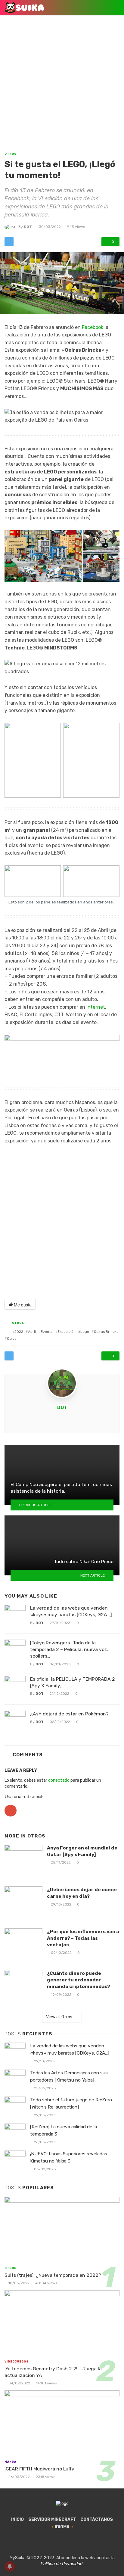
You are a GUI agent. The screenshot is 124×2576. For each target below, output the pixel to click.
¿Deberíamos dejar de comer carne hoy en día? (82, 1893)
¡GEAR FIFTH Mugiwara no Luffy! (40, 2469)
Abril (32, 1332)
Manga (10, 2462)
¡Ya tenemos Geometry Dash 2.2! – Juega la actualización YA (53, 2372)
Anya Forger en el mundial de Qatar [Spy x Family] (82, 1851)
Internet (96, 1007)
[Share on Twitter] (9, 242)
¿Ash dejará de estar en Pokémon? (69, 1714)
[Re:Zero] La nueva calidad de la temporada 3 (64, 2130)
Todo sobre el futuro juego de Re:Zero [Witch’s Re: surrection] (71, 2103)
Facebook (93, 327)
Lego (85, 1332)
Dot (28, 227)
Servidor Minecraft (52, 2519)
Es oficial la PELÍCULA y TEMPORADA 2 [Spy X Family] (73, 1682)
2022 (19, 1332)
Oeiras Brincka (106, 1332)
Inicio (17, 2519)
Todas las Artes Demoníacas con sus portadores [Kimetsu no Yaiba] (69, 2076)
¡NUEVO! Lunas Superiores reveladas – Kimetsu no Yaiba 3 (71, 2157)
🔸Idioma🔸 (62, 2527)
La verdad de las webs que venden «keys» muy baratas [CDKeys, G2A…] (71, 1611)
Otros (11, 154)
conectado (59, 1780)
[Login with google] (11, 1818)
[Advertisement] (62, 86)
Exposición (67, 1332)
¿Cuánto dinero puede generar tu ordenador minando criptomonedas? (79, 1980)
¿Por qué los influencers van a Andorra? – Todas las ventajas (83, 1938)
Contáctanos (97, 2519)
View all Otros (59, 2017)
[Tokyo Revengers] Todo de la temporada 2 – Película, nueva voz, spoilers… (69, 1649)
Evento (47, 1332)
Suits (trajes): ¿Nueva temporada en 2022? (53, 2275)
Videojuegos (17, 2362)
